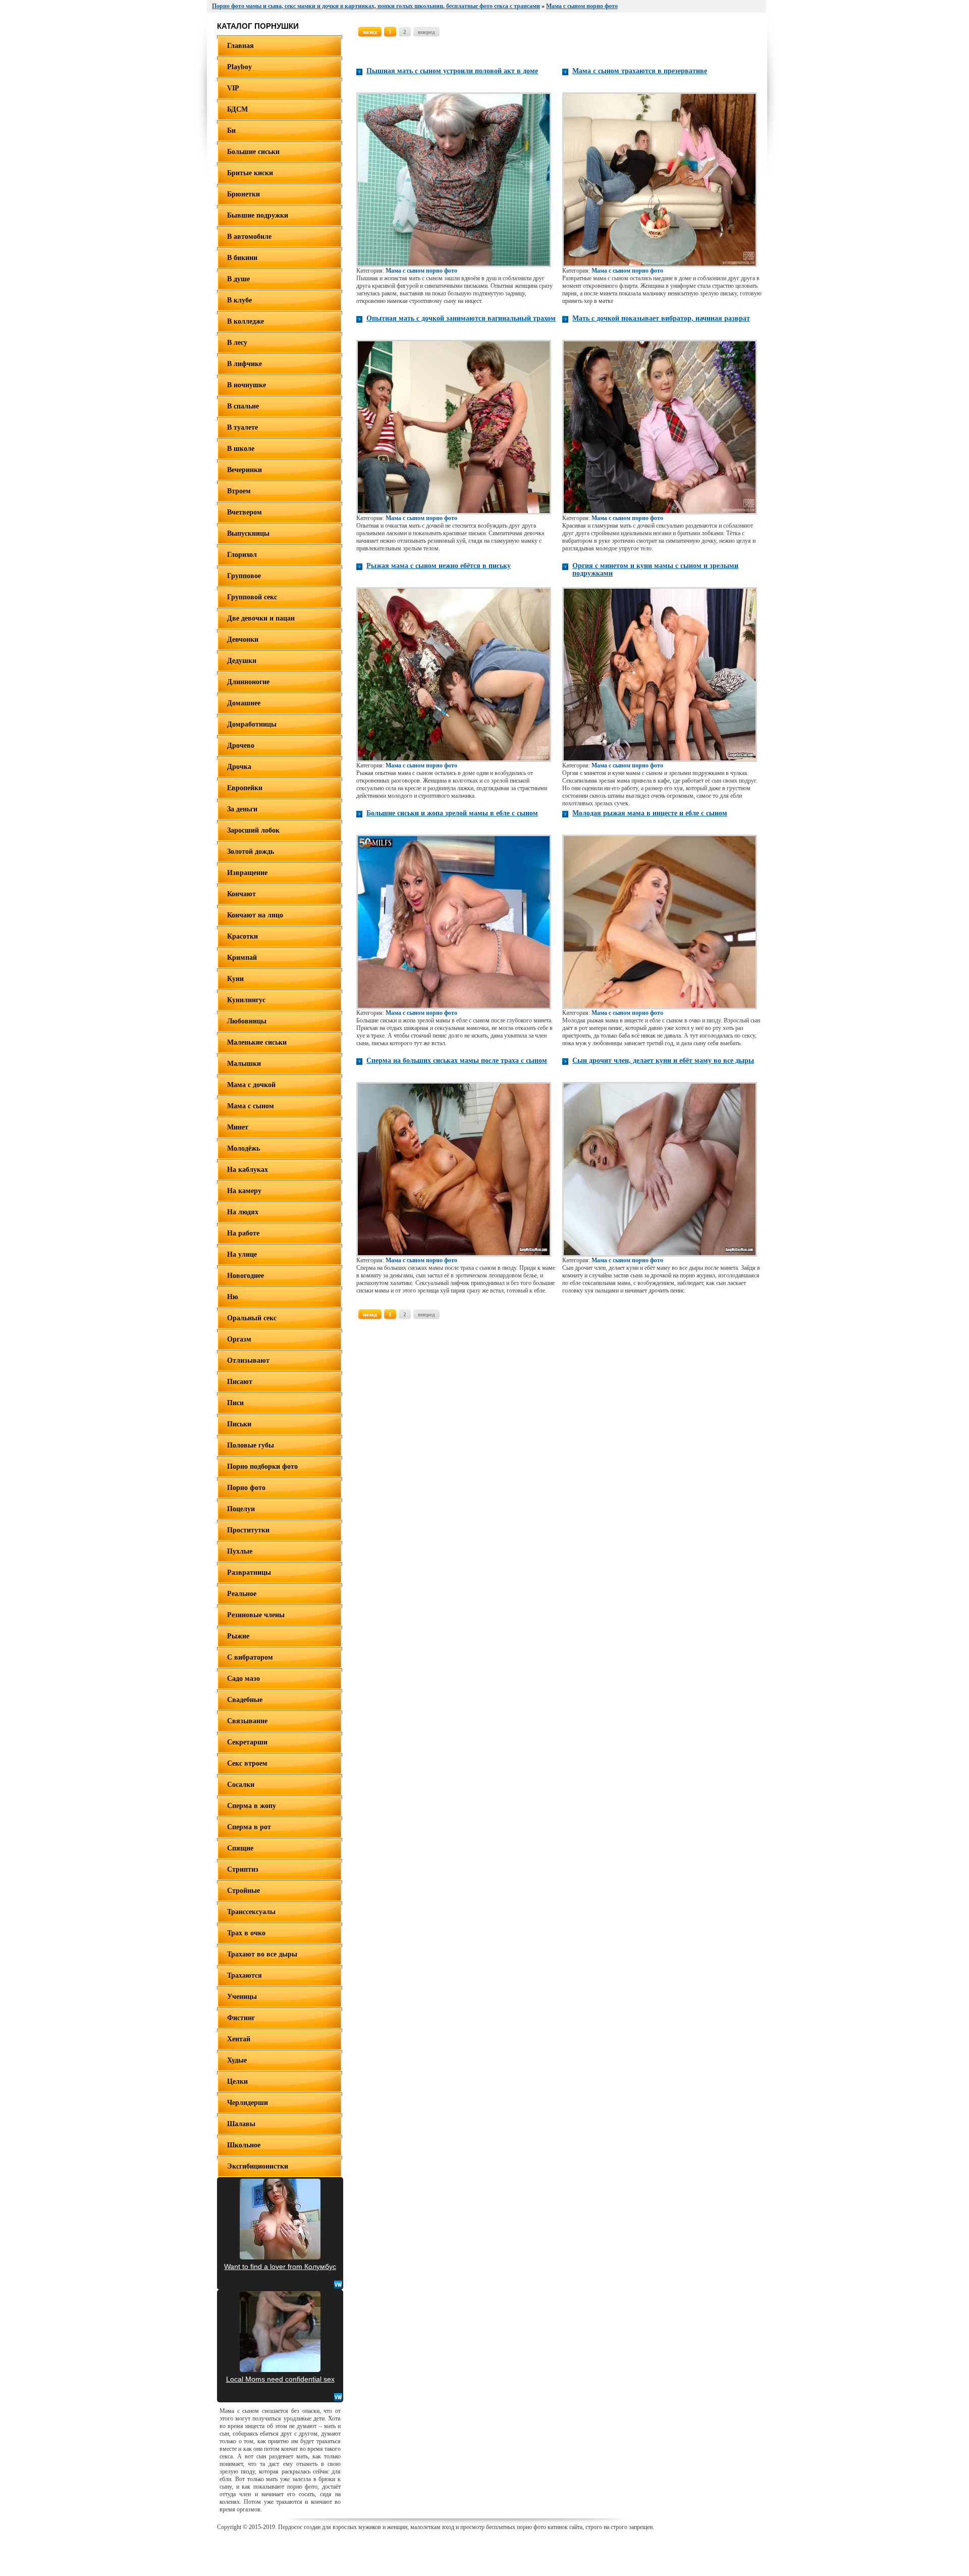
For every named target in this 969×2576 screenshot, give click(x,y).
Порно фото (246, 1488)
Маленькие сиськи (257, 1042)
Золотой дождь (251, 852)
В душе (238, 279)
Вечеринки (245, 470)
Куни (235, 979)
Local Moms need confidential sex (280, 2379)
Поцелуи (241, 1509)
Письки (239, 1424)
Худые (237, 2060)
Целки (237, 2081)
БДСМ (237, 109)
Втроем (239, 491)
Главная (240, 46)
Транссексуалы (251, 1912)
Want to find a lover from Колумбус (280, 2266)
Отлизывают (248, 1360)
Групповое (244, 576)
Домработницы (252, 724)
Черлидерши (248, 2103)
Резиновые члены (256, 1615)
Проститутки (248, 1530)
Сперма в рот (249, 1827)
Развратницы (249, 1573)
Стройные (244, 1891)
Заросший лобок (253, 830)
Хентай (239, 2039)
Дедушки (242, 661)
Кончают (241, 894)
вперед (426, 32)
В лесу (237, 343)
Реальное (242, 1594)
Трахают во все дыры (262, 1954)
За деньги (242, 809)
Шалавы (241, 2124)
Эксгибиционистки (258, 2166)
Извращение (247, 873)
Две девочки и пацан (261, 618)
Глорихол (242, 555)
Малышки (244, 1064)
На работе (243, 1233)
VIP (233, 88)
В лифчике (245, 364)
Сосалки (241, 1785)
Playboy (239, 67)
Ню (233, 1297)
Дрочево (241, 745)
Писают (240, 1382)
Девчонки (243, 639)
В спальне (243, 406)
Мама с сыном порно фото (421, 271)
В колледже (246, 321)
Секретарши (247, 1742)
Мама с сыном (251, 1106)
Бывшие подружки (258, 215)
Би (231, 131)
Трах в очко (246, 1933)
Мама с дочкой (251, 1085)
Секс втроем (247, 1763)
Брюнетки (244, 194)
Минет (238, 1127)
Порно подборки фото (262, 1466)
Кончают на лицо (255, 915)
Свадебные (245, 1700)
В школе (241, 449)
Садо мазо (244, 1679)
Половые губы (251, 1445)
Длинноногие (248, 682)
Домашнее (244, 703)
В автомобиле (249, 237)
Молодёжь (244, 1148)
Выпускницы (248, 533)
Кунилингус (246, 1000)
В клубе (239, 300)
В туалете (243, 427)
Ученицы (242, 1997)
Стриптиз (243, 1869)
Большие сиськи (253, 152)
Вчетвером (245, 512)
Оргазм (239, 1339)
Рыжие (238, 1636)
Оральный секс (252, 1318)
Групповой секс (252, 597)
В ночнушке (247, 385)
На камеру (244, 1191)
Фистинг (241, 2018)
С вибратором (250, 1657)
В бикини (242, 258)
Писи (235, 1403)
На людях (243, 1212)
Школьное (244, 2145)
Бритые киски (250, 173)
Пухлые (240, 1551)
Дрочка (239, 767)
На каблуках (248, 1170)
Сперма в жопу (252, 1806)
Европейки (245, 788)
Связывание (247, 1721)
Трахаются (245, 1975)
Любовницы (247, 1021)
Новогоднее (246, 1276)
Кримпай (242, 958)
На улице (242, 1254)
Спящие (240, 1848)
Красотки (243, 936)
